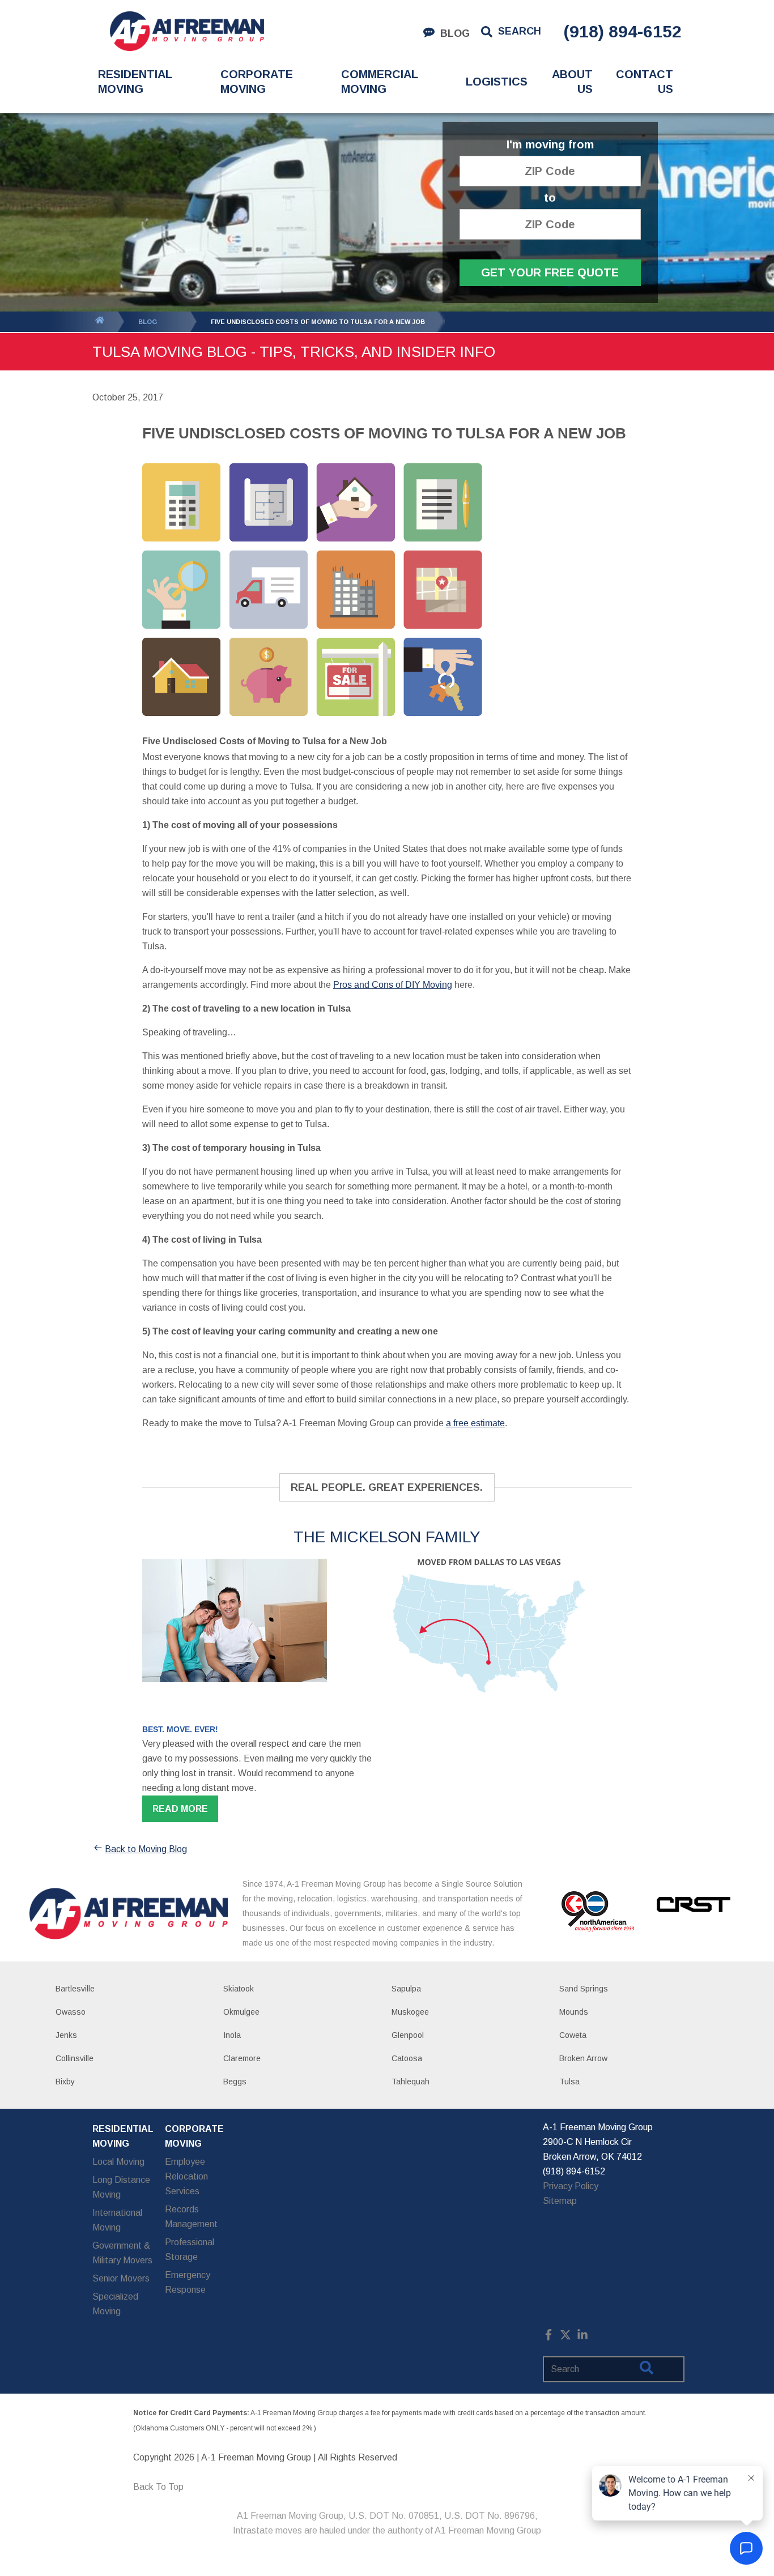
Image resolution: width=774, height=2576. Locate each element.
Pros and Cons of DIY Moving (393, 985)
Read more (180, 1809)
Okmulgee (241, 2012)
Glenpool (408, 2035)
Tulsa (569, 2082)
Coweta (573, 2035)
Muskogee (410, 2012)
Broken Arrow (583, 2058)
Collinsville (75, 2058)
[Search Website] (647, 2370)
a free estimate (475, 1423)
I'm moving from (550, 145)
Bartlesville (75, 1989)
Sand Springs (584, 1989)
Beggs (235, 2082)
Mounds (574, 2012)
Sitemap (560, 2201)
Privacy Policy (571, 2186)
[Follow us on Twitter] (565, 2337)
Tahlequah (411, 2082)
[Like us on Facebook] (548, 2337)
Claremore (242, 2058)
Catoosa (407, 2058)
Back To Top (158, 2487)
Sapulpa (406, 1989)
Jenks (66, 2035)
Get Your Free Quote (550, 272)
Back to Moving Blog (146, 1849)
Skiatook (239, 1989)
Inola (232, 2035)
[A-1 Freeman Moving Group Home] (187, 31)
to (550, 198)
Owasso (71, 2012)
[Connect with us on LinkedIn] (582, 2337)
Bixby (65, 2082)
